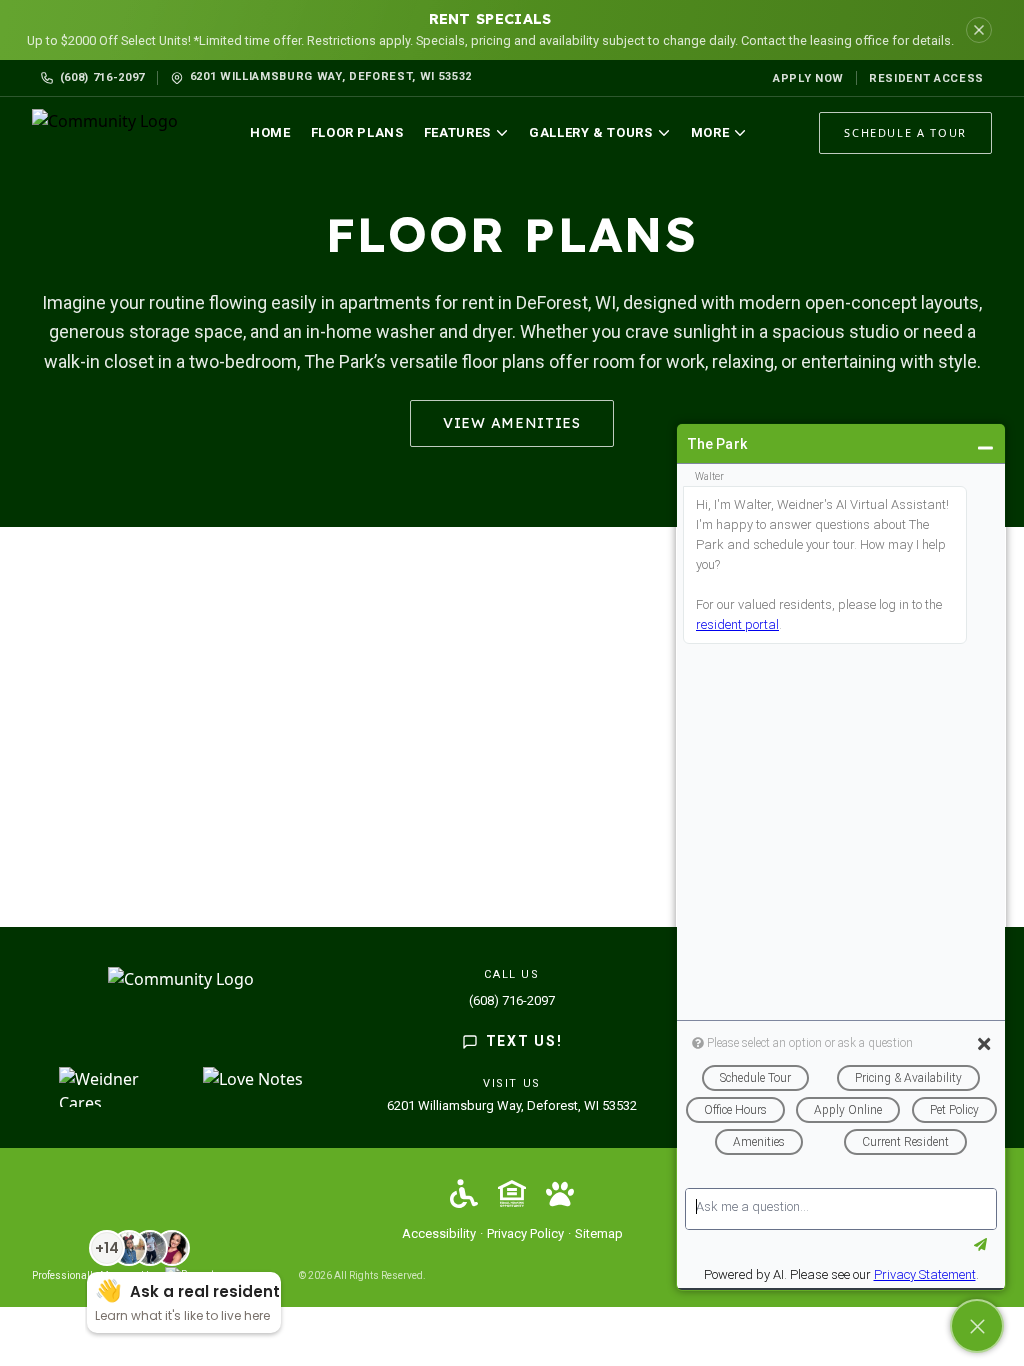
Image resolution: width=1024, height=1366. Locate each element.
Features (457, 132)
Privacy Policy (525, 1233)
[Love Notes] (253, 1087)
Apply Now (808, 78)
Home (270, 132)
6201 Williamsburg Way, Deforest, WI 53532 (512, 1105)
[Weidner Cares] (119, 1087)
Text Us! (524, 1041)
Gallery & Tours (591, 132)
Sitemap (599, 1233)
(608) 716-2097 (102, 77)
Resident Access (926, 78)
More (710, 132)
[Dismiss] (979, 30)
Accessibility (439, 1233)
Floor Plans (357, 132)
